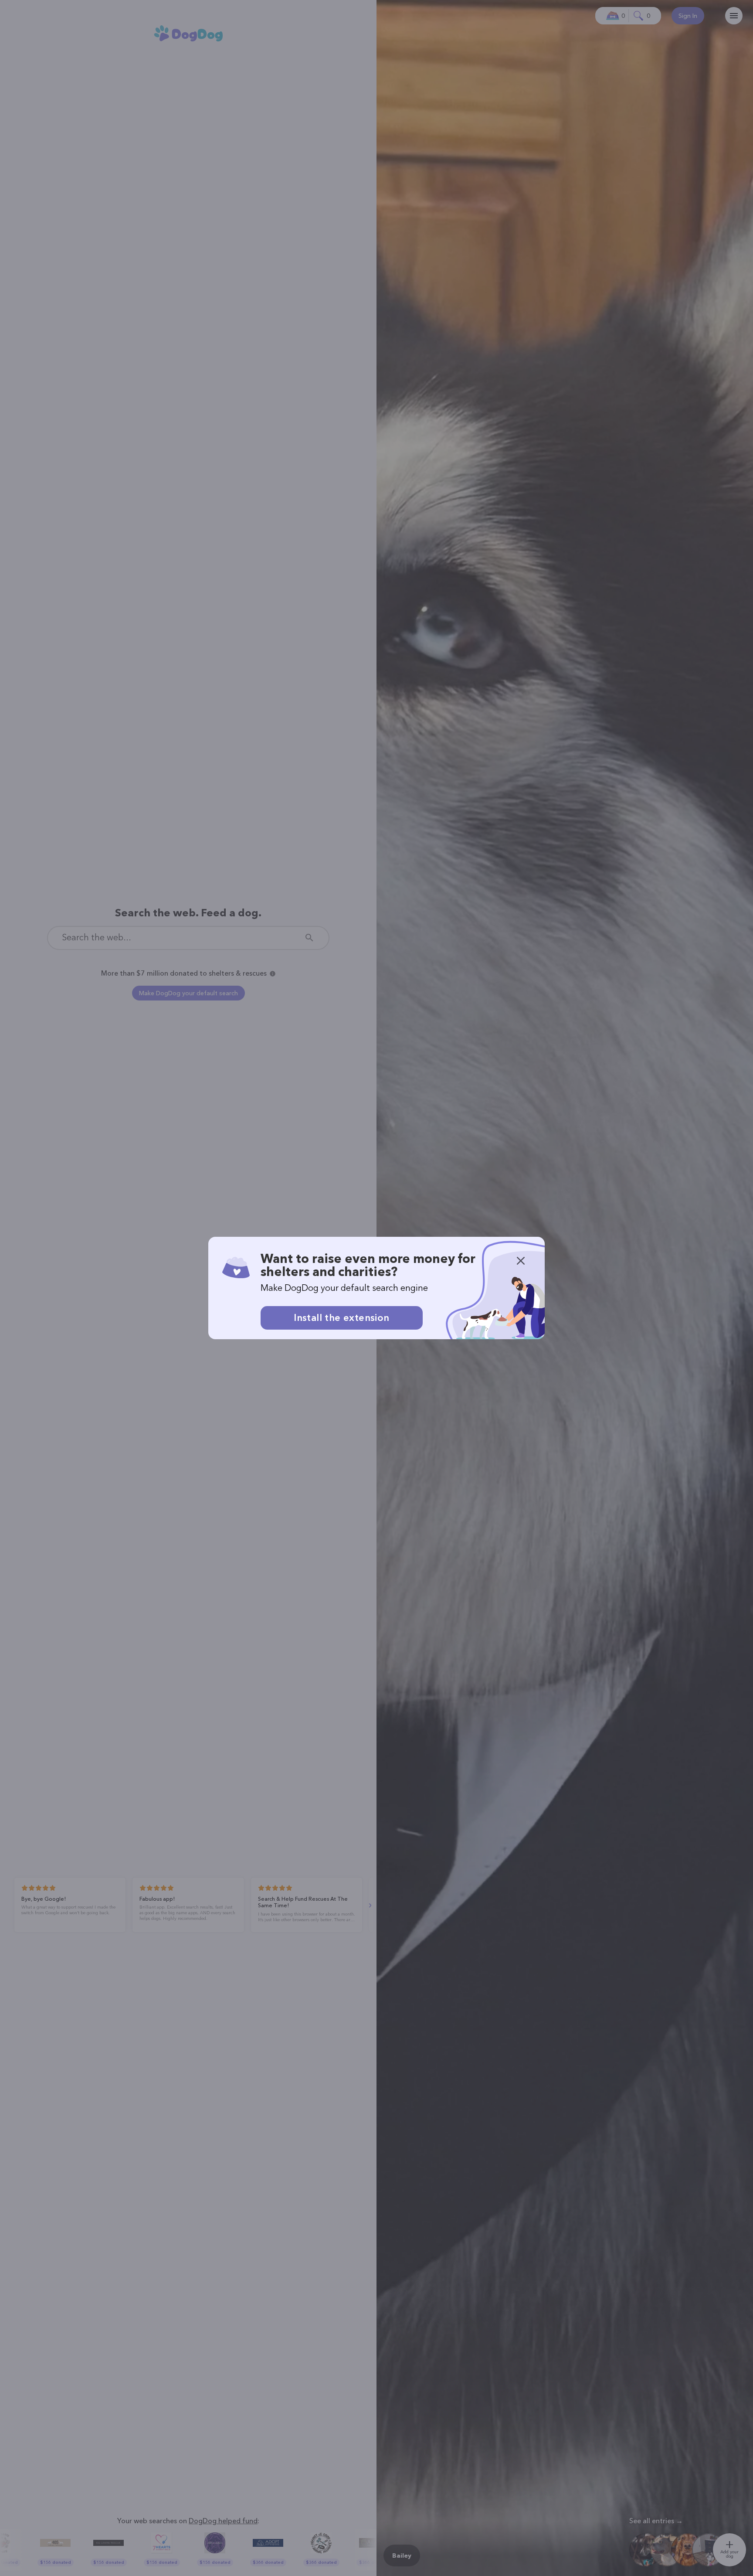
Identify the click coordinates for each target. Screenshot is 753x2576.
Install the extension (341, 1318)
